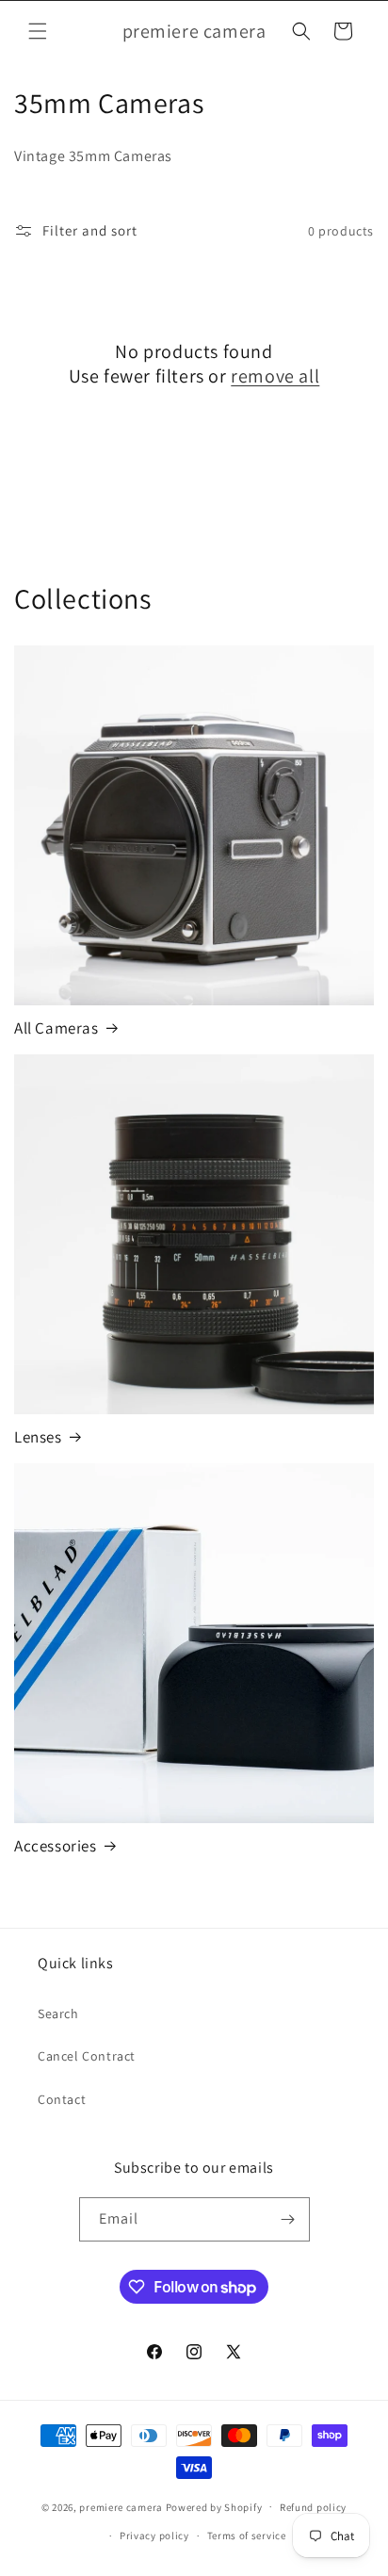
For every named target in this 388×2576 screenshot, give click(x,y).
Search (58, 2014)
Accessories (56, 1846)
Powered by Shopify (214, 2506)
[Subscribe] (288, 2219)
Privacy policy (154, 2535)
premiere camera (121, 2506)
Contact (62, 2099)
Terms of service (247, 2535)
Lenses (38, 1437)
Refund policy (313, 2507)
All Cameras (57, 1028)
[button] (38, 31)
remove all (275, 376)
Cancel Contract (87, 2056)
